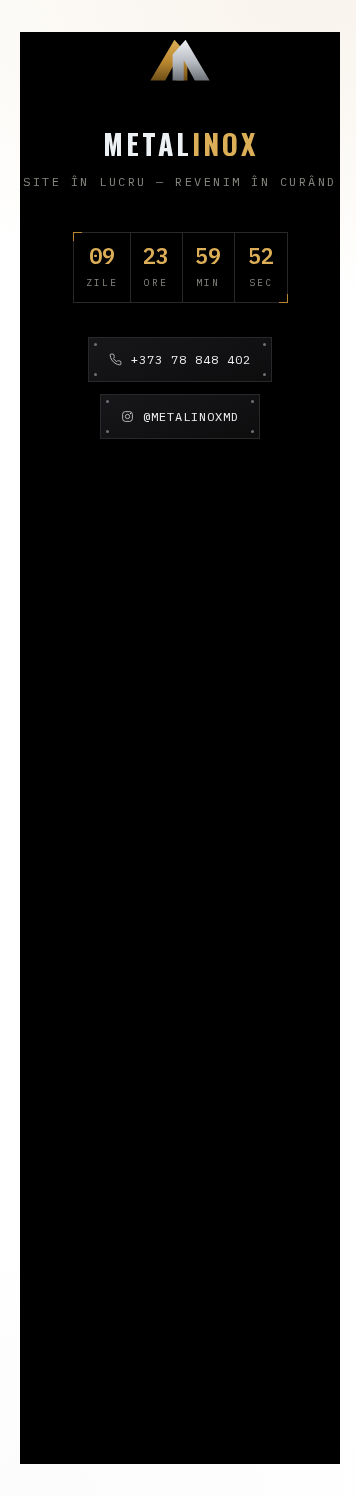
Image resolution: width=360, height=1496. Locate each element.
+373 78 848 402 (191, 359)
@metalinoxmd (191, 416)
